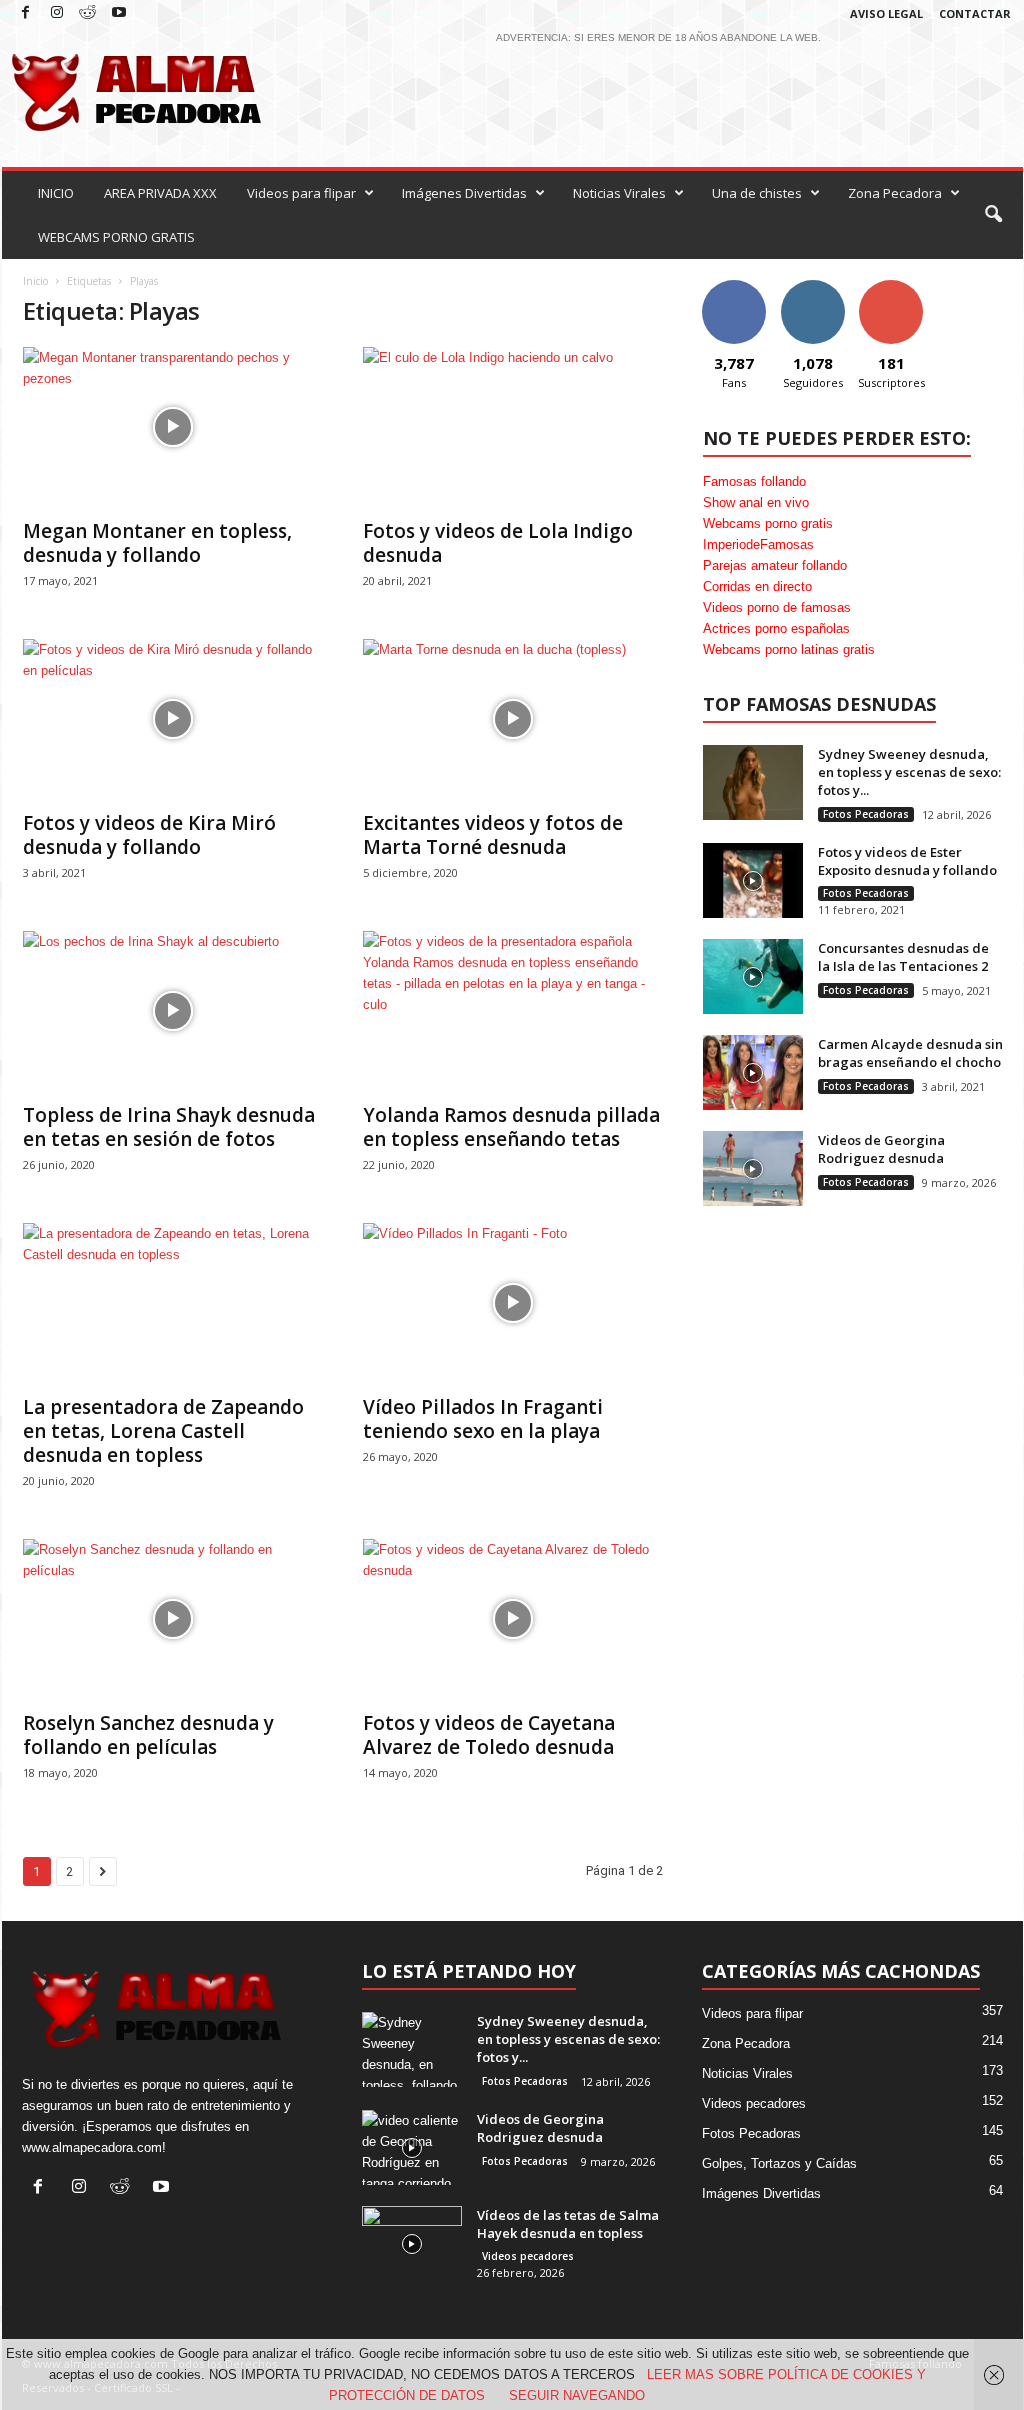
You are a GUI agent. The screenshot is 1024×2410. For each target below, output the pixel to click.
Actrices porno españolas (776, 628)
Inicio (35, 281)
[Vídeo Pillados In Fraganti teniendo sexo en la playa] (513, 1303)
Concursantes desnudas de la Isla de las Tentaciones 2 (903, 957)
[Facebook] (26, 13)
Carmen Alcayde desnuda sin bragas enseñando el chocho (910, 1053)
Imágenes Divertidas (464, 193)
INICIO (56, 193)
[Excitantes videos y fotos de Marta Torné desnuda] (513, 719)
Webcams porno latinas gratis (789, 649)
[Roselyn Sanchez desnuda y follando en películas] (173, 1619)
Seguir (812, 287)
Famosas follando (754, 481)
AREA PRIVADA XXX (160, 193)
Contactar (975, 13)
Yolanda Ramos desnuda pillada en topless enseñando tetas (511, 1127)
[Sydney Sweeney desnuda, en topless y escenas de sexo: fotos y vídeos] (753, 782)
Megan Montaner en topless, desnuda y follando (157, 543)
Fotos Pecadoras (866, 814)
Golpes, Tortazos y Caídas (779, 2163)
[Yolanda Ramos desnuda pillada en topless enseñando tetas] (513, 1011)
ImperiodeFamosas (758, 544)
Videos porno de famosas (777, 607)
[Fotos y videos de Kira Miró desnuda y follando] (173, 719)
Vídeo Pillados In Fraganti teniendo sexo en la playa (483, 1419)
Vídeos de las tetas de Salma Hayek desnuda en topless (568, 2224)
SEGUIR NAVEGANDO (577, 2395)
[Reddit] (88, 13)
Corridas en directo (757, 586)
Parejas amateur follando (775, 565)
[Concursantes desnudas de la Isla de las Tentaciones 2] (753, 976)
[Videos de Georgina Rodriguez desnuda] (753, 1168)
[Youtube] (119, 13)
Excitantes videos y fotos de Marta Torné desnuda (493, 835)
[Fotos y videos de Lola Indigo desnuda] (513, 427)
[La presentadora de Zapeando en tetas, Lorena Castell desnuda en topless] (173, 1303)
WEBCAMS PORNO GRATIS (116, 237)
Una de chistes (757, 193)
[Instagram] (57, 13)
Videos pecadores (528, 2256)
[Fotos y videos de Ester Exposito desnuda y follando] (753, 880)
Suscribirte (891, 287)
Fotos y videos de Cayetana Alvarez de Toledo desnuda (489, 1735)
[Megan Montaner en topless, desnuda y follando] (173, 427)
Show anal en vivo (756, 502)
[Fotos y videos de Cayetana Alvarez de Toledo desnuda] (513, 1619)
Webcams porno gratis (768, 523)
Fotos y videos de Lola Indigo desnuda (498, 543)
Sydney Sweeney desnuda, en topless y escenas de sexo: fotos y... (909, 772)
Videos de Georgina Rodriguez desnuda (881, 1149)
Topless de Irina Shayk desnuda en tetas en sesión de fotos (169, 1127)
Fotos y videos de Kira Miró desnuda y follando (149, 835)
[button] (993, 215)
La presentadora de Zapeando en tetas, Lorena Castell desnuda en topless (163, 1431)
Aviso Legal (886, 13)
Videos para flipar (301, 193)
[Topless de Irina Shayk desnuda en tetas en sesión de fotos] (173, 1011)
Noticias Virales (619, 193)
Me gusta (733, 287)
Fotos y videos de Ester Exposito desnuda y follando (907, 861)
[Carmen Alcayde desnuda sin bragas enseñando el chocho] (753, 1072)
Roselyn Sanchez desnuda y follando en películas (148, 1735)
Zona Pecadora (895, 193)
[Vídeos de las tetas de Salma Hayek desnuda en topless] (412, 2243)
